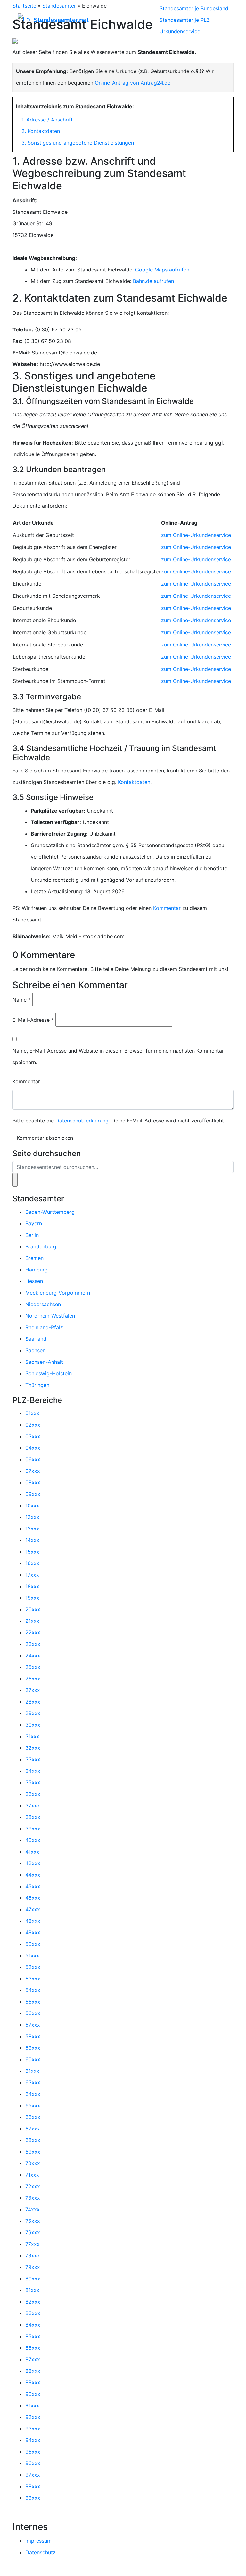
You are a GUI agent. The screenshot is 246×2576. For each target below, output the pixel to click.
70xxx (33, 2163)
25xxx (33, 1667)
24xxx (33, 1655)
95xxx (33, 2452)
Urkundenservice (180, 31)
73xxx (33, 2198)
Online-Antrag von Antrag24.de (133, 83)
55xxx (33, 2002)
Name (22, 1000)
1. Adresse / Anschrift (47, 120)
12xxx (32, 1517)
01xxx (32, 1413)
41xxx (32, 1852)
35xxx (33, 1782)
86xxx (33, 2348)
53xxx (33, 1979)
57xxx (33, 2025)
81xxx (32, 2290)
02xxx (33, 1425)
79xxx (33, 2267)
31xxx (32, 1736)
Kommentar (167, 908)
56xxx (33, 2013)
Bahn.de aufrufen (153, 281)
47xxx (33, 1909)
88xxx (33, 2371)
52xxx (33, 1967)
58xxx (33, 2036)
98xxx (33, 2486)
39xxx (33, 1829)
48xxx (33, 1921)
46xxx (33, 1898)
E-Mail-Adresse (33, 1020)
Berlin (32, 1235)
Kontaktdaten (134, 782)
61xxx (32, 2071)
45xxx (33, 1886)
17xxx (32, 1575)
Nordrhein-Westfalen (50, 1316)
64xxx (33, 2094)
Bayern (34, 1223)
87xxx (33, 2359)
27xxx (33, 1690)
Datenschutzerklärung (82, 1121)
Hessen (34, 1281)
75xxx (33, 2221)
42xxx (33, 1863)
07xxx (33, 1471)
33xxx (33, 1759)
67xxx (33, 2129)
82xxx (33, 2302)
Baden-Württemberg (50, 1212)
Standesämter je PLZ (185, 20)
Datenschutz (41, 2552)
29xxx (33, 1713)
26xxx (33, 1679)
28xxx (33, 1702)
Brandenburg (41, 1246)
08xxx (33, 1482)
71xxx (32, 2175)
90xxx (33, 2394)
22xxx (33, 1632)
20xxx (33, 1609)
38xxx (33, 1817)
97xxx (33, 2475)
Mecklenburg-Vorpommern (58, 1293)
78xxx (33, 2255)
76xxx (33, 2232)
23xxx (33, 1644)
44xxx (33, 1875)
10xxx (32, 1505)
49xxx (33, 1932)
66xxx (33, 2117)
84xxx (33, 2325)
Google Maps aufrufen (162, 270)
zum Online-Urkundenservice (196, 535)
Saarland (36, 1339)
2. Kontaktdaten (41, 131)
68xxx (33, 2140)
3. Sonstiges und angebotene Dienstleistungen (78, 143)
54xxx (33, 1990)
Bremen (34, 1258)
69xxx (33, 2152)
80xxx (33, 2279)
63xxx (33, 2082)
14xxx (32, 1540)
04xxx (33, 1448)
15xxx (32, 1552)
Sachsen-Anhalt (44, 1362)
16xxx (32, 1563)
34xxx (33, 1771)
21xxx (32, 1621)
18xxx (32, 1586)
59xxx (33, 2048)
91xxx (32, 2405)
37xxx (33, 1805)
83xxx (33, 2313)
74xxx (33, 2209)
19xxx (32, 1598)
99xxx (33, 2498)
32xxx (33, 1748)
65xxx (33, 2105)
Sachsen (35, 1350)
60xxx (33, 2059)
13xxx (32, 1529)
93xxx (33, 2429)
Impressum (38, 2541)
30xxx (33, 1725)
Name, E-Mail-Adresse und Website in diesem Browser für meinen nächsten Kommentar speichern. (118, 1056)
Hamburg (37, 1270)
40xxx (33, 1840)
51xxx (32, 1955)
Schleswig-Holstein (49, 1373)
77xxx (33, 2244)
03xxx (33, 1436)
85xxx (33, 2336)
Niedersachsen (43, 1304)
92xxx (33, 2417)
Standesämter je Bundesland (194, 8)
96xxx (33, 2463)
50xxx (33, 1944)
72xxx (33, 2186)
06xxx (33, 1459)
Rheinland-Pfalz (44, 1327)
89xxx (33, 2382)
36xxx (33, 1794)
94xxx (33, 2440)
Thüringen (37, 1385)
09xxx (33, 1494)
